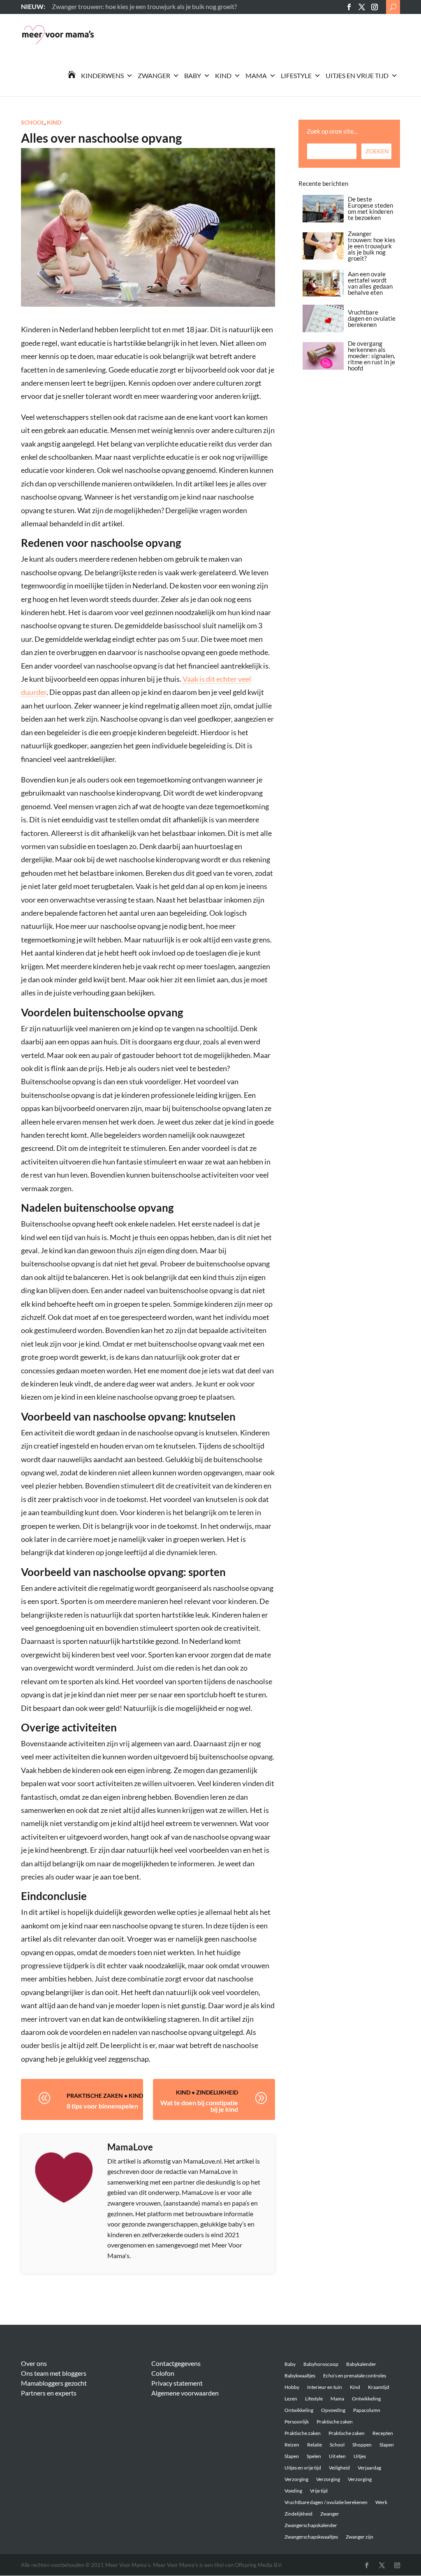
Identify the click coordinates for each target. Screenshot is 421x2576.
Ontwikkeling (366, 2399)
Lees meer (66, 6)
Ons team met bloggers (54, 2373)
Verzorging (296, 2479)
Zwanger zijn (360, 2537)
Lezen (291, 2399)
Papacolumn (367, 2410)
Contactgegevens (176, 2363)
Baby (193, 75)
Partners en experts (49, 2393)
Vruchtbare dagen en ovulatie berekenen (372, 318)
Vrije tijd (319, 2491)
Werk (381, 2502)
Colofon (163, 2373)
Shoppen (362, 2445)
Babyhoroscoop (321, 2364)
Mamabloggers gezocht (54, 2383)
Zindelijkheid (217, 2092)
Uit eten (337, 2456)
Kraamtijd (379, 2387)
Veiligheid (339, 2468)
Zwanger (154, 75)
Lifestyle (296, 75)
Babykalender (361, 2364)
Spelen (314, 2456)
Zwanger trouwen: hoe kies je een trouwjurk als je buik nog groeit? (372, 246)
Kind (223, 75)
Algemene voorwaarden (185, 2393)
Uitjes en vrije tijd (357, 75)
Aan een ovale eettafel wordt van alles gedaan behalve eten (370, 283)
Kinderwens (102, 75)
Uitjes (360, 2456)
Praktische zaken (95, 2096)
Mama (256, 75)
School (33, 122)
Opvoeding (333, 2410)
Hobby (292, 2387)
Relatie (315, 2445)
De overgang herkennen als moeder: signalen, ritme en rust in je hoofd (371, 356)
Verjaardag (369, 2468)
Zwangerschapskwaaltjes (311, 2537)
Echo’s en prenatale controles (355, 2376)
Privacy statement (177, 2383)
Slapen (387, 2445)
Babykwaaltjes (300, 2376)
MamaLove (130, 2147)
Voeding (293, 2491)
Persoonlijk (297, 2422)
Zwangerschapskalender (311, 2525)
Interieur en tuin (325, 2387)
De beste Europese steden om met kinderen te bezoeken (370, 208)
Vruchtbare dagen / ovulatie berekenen (326, 2502)
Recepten (383, 2433)
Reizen (292, 2445)
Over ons (34, 2363)
